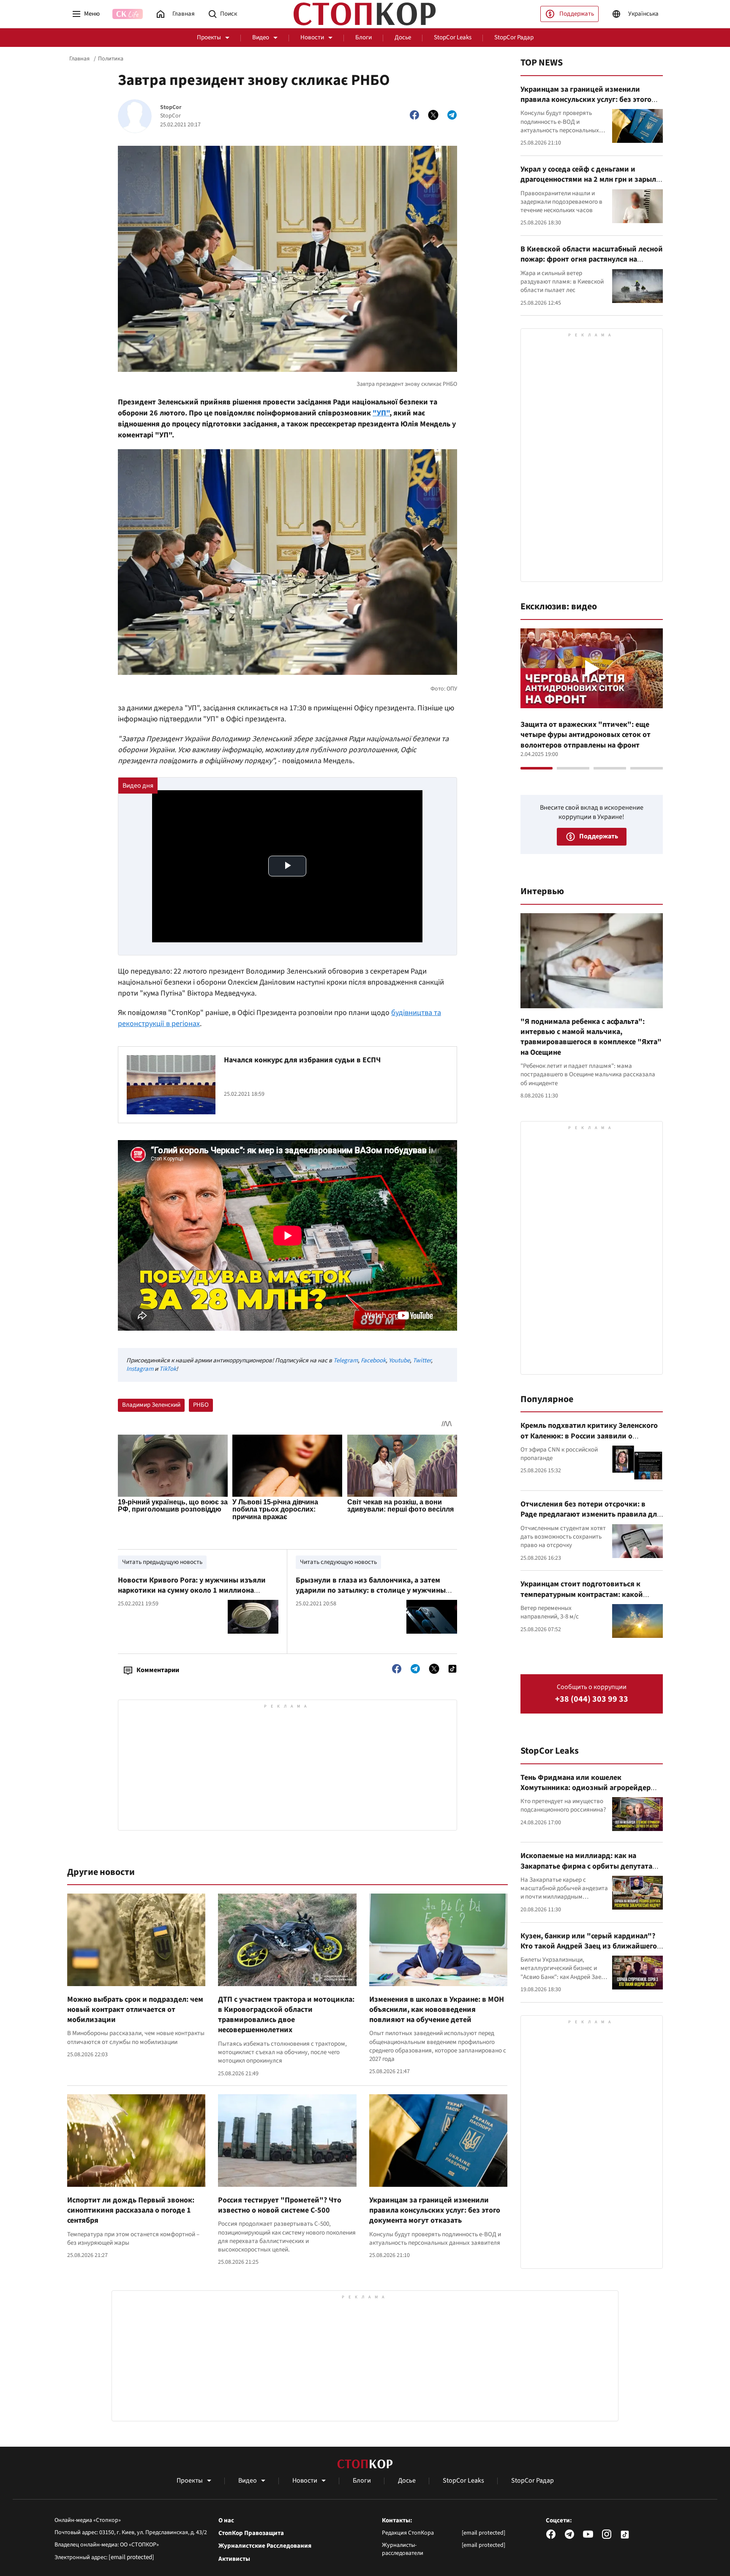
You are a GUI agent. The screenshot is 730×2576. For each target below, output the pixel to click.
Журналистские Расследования (265, 2546)
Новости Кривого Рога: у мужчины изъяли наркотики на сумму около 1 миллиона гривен (192, 1591)
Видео (261, 37)
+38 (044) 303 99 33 (592, 1699)
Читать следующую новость (338, 1562)
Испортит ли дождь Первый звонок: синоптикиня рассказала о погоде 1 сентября (131, 2210)
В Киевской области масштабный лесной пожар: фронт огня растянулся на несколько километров (592, 259)
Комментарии (158, 1670)
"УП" (381, 413)
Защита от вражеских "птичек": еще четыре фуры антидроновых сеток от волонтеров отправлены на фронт (586, 735)
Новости (312, 37)
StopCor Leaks (453, 37)
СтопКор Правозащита (251, 2533)
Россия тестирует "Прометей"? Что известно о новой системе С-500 (280, 2205)
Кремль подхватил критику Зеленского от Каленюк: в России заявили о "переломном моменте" (589, 1436)
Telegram (346, 1360)
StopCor (171, 108)
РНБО (201, 1405)
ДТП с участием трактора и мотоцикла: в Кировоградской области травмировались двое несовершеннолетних (286, 2015)
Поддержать (577, 14)
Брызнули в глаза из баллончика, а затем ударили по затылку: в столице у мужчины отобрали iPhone (371, 1591)
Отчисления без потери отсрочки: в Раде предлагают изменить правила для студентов (591, 1514)
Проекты (209, 37)
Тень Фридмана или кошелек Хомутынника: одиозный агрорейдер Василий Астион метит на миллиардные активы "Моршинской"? (590, 1793)
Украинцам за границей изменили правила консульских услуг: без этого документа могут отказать (435, 2210)
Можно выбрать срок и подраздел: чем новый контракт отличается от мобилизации (135, 2010)
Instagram (140, 1369)
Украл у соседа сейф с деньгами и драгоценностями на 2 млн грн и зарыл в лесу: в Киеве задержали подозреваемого (591, 185)
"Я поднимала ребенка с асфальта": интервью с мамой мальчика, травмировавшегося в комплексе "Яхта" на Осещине (591, 1037)
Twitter (422, 1360)
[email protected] (131, 2557)
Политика (111, 59)
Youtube (399, 1360)
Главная (79, 59)
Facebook (373, 1360)
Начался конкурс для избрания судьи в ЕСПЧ (302, 1060)
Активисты (234, 2559)
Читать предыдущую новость (162, 1562)
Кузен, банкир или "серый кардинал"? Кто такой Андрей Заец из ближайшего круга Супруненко (589, 1946)
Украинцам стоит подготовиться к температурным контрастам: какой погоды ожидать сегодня (582, 1594)
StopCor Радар (514, 37)
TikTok (168, 1369)
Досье (403, 37)
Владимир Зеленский (151, 1405)
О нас (226, 2521)
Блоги (364, 37)
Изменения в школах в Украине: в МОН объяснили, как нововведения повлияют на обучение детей (437, 2010)
